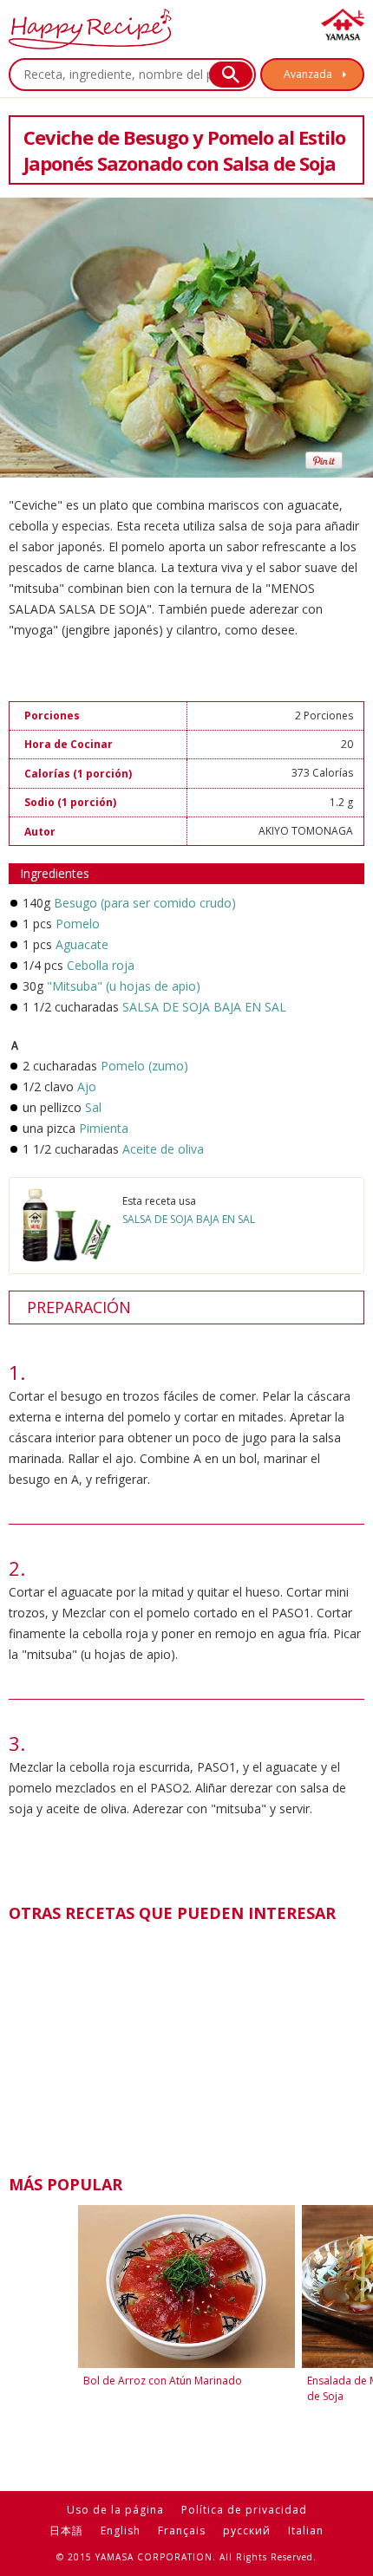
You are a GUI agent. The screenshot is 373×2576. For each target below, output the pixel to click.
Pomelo (78, 924)
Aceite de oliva (163, 1149)
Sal (93, 1107)
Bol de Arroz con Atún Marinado (163, 2381)
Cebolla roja (101, 965)
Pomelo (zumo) (144, 1066)
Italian (306, 2530)
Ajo (87, 1086)
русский (247, 2530)
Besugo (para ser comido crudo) (145, 903)
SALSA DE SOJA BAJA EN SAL (204, 1007)
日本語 (66, 2530)
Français (182, 2530)
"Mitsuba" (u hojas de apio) (124, 986)
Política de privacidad (244, 2510)
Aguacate (82, 944)
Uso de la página (115, 2510)
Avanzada (308, 74)
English (121, 2530)
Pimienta (104, 1128)
